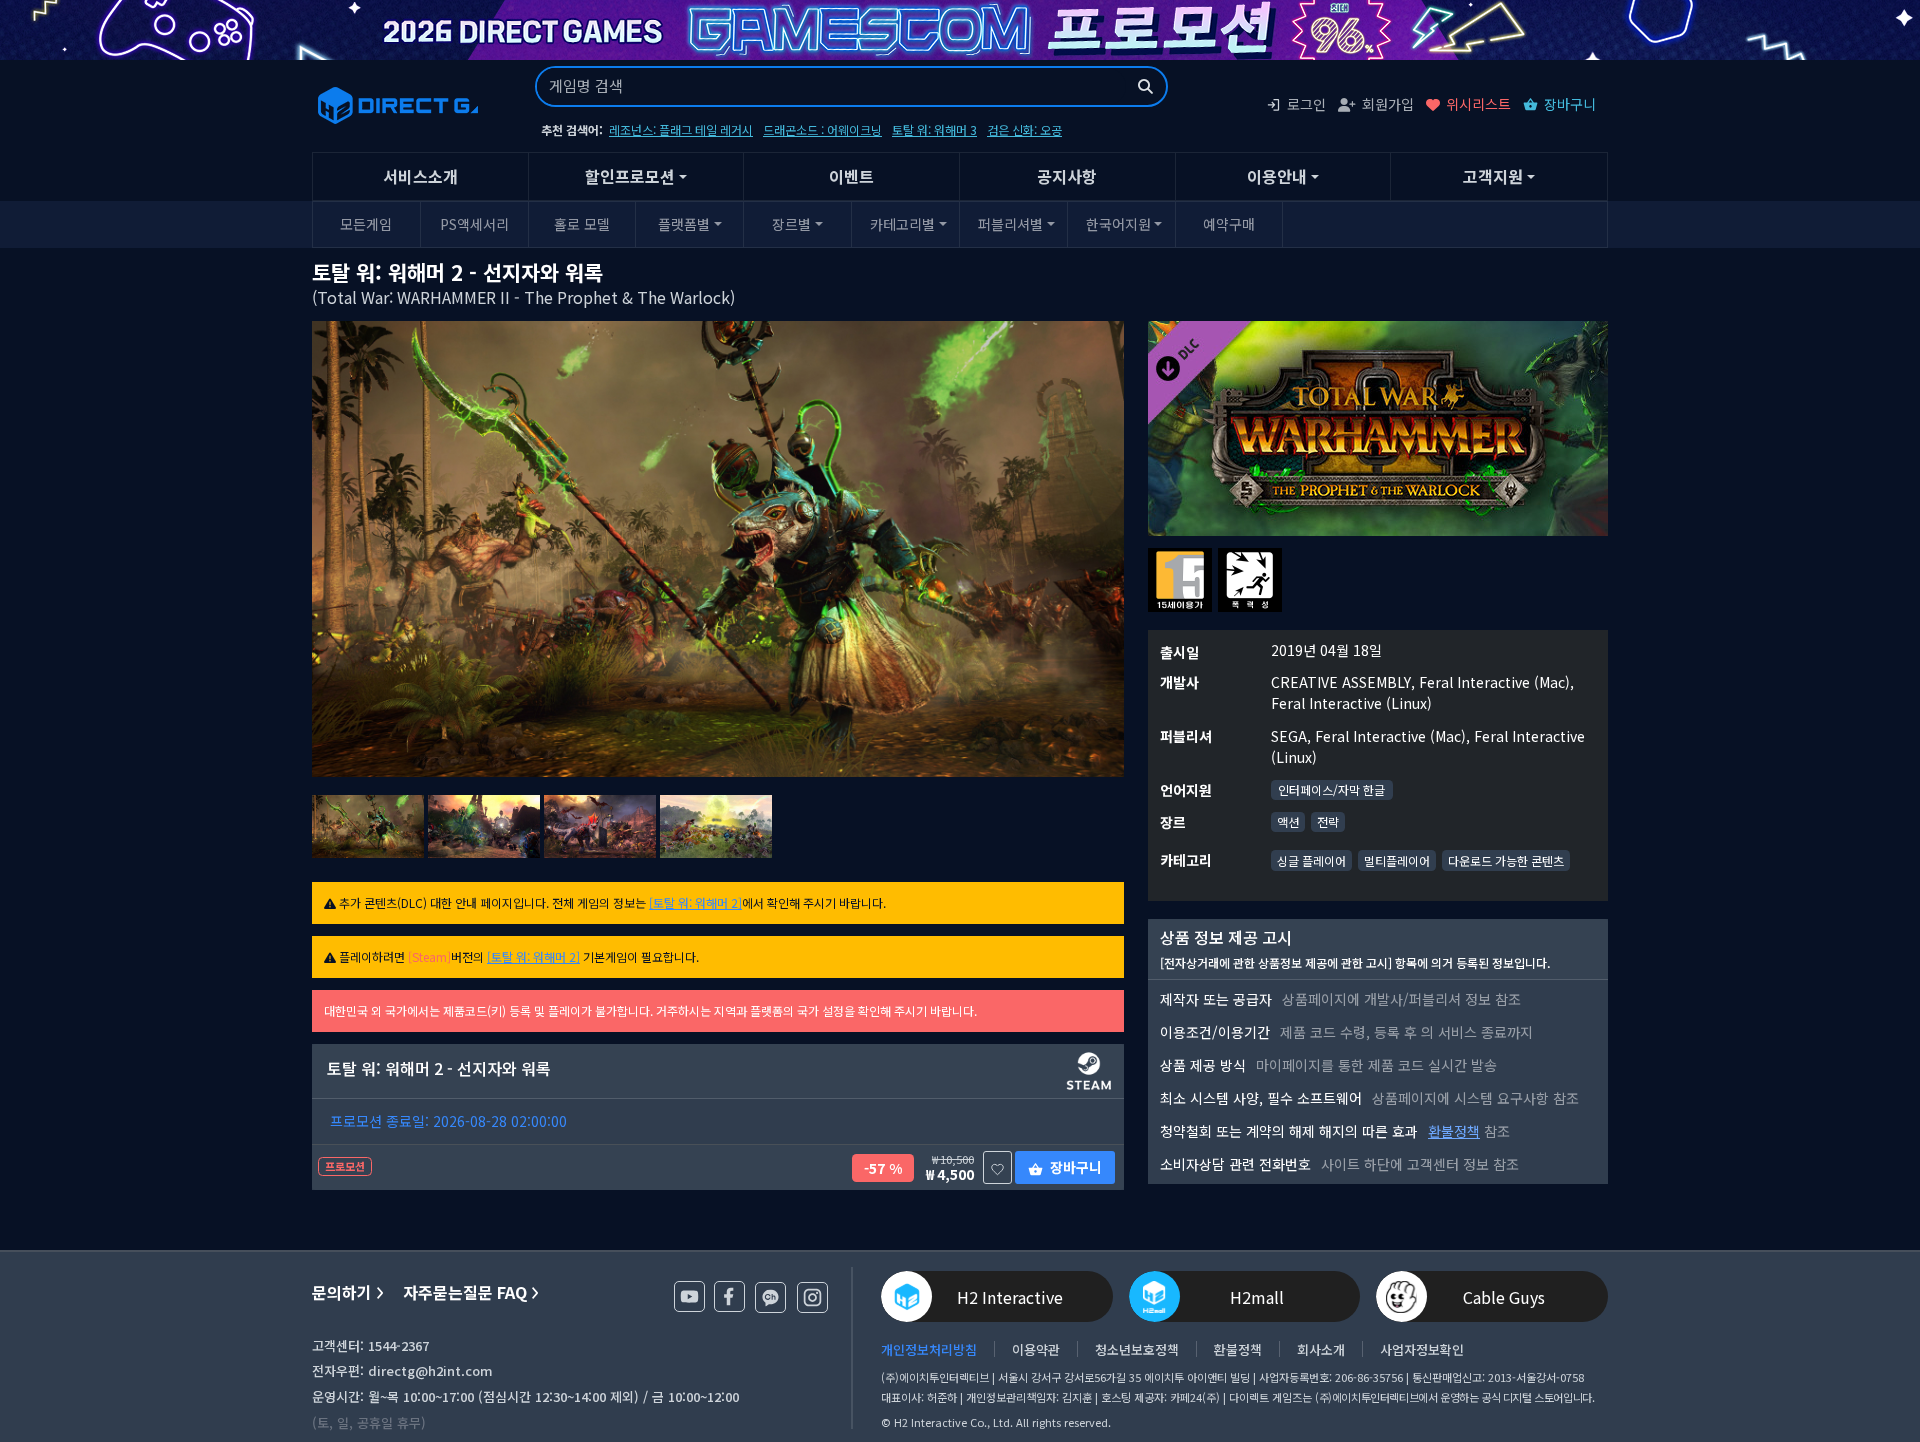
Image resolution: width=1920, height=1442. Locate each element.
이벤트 (851, 176)
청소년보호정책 (1137, 1349)
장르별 (791, 224)
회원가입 (1388, 104)
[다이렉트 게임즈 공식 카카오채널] (770, 1297)
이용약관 (1036, 1349)
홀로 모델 (582, 224)
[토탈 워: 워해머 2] (695, 902)
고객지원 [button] (1493, 176)
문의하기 (342, 1292)
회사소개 (1321, 1349)
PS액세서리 (474, 224)
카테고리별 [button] (902, 224)
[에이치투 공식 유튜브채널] (689, 1296)
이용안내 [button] (1277, 176)
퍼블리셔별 (1010, 224)
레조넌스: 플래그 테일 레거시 (681, 129)
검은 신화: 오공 (1024, 129)
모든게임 (366, 224)
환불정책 (1454, 1131)
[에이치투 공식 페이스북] (729, 1296)
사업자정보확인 (1422, 1349)
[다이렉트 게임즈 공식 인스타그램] (812, 1297)
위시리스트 (1478, 104)
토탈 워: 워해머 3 (934, 129)
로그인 (1306, 104)
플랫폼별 (684, 224)
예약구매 (1229, 224)
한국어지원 (1118, 224)
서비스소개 (420, 176)
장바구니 (1570, 104)
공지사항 (1067, 176)
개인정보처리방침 (929, 1349)
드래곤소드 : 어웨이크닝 (822, 129)
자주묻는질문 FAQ (465, 1292)
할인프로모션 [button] (630, 176)
